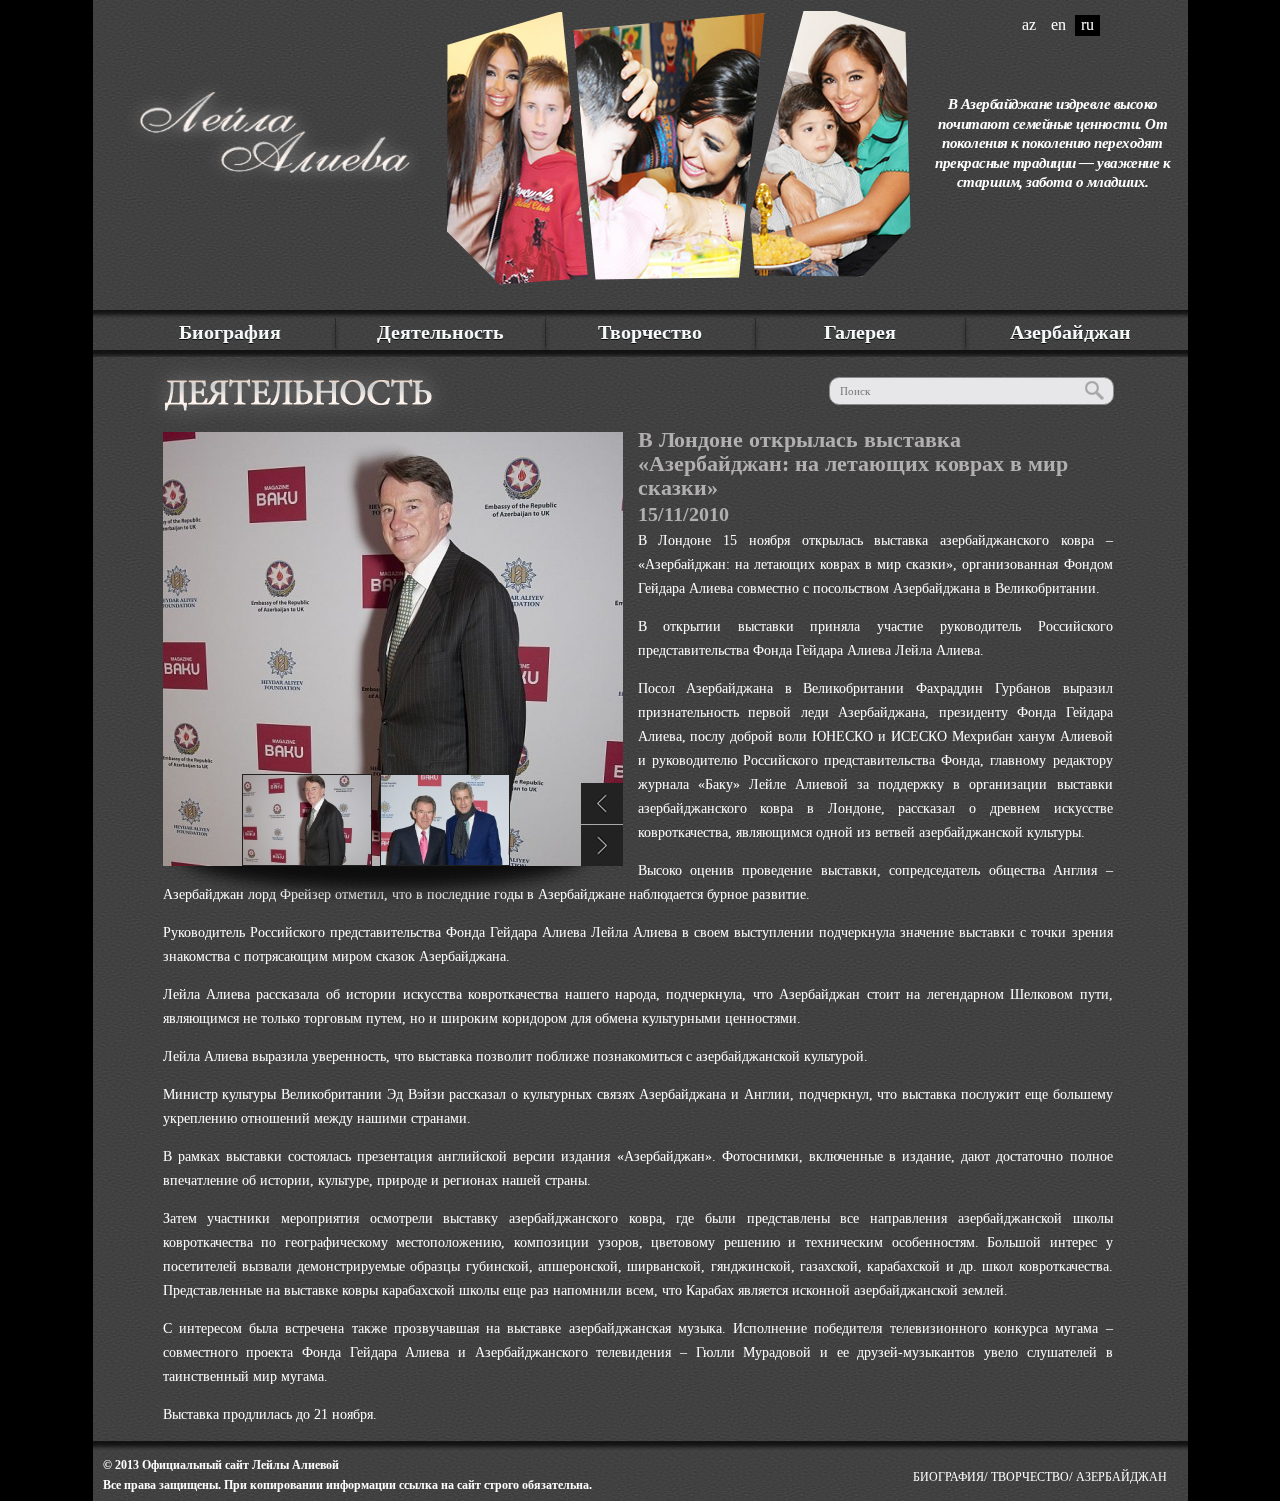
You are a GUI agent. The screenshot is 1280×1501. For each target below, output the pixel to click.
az (1029, 24)
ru (1087, 24)
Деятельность (440, 332)
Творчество (650, 332)
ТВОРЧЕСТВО (1030, 1477)
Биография (230, 332)
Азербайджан (1070, 332)
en (1058, 24)
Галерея (860, 332)
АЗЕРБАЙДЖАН (1121, 1477)
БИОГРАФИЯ (948, 1477)
